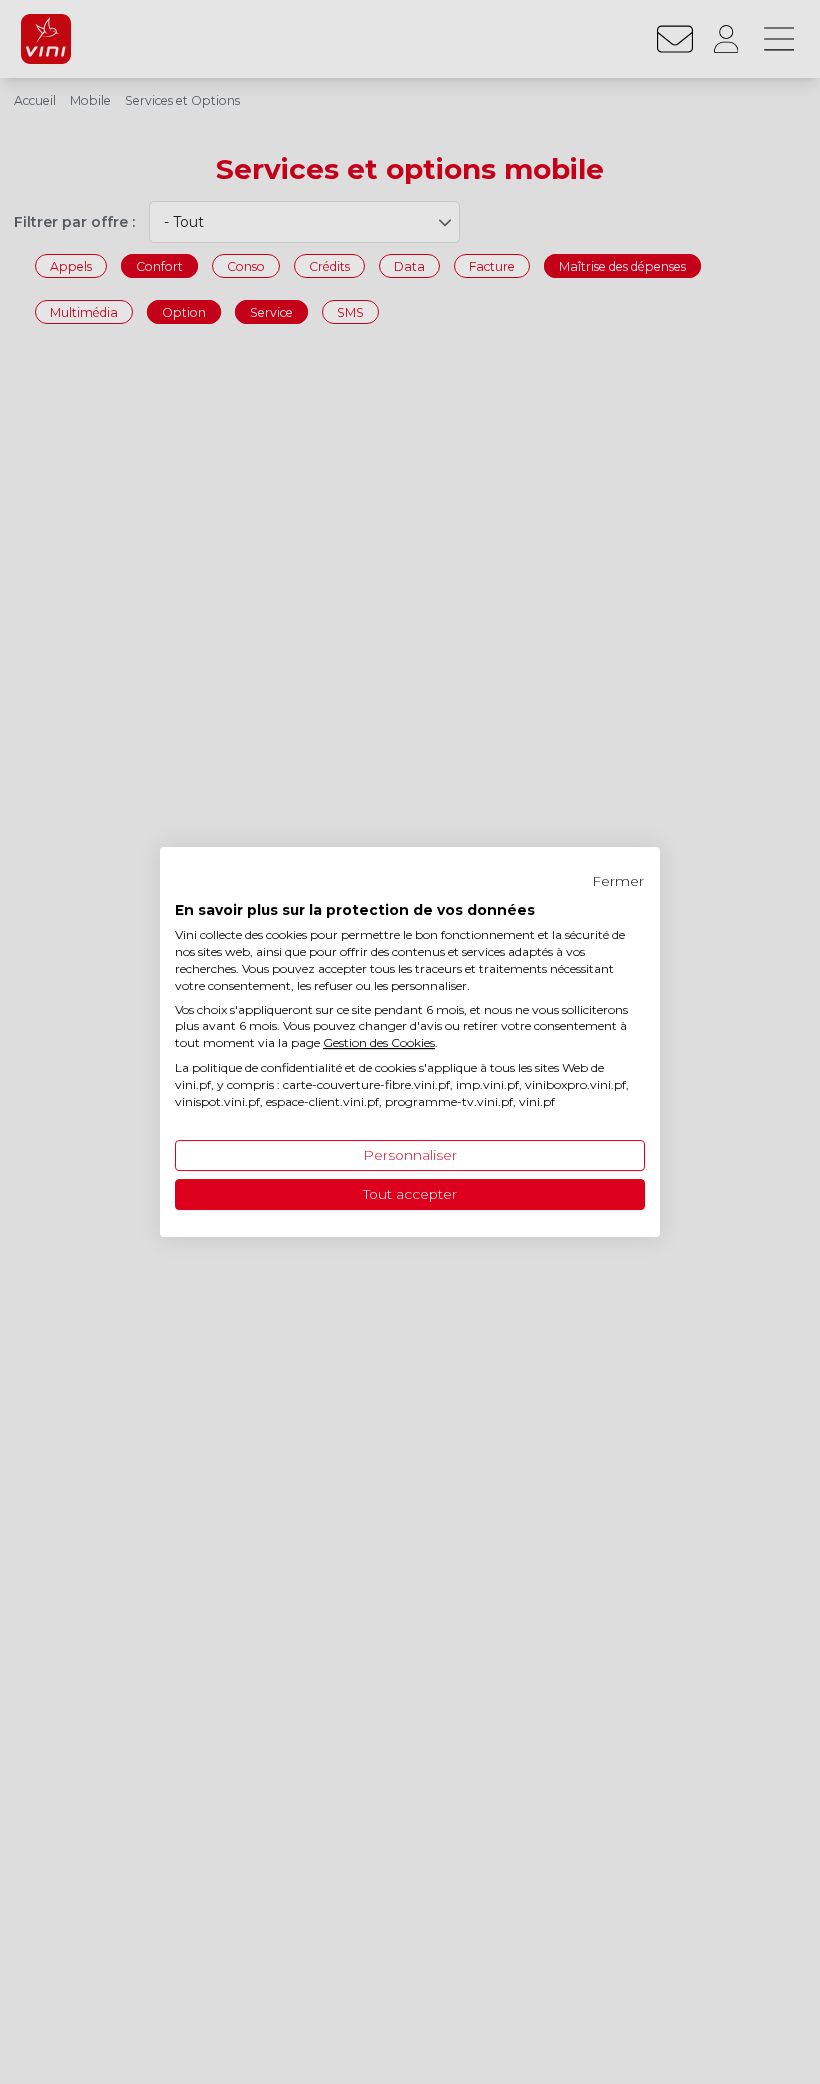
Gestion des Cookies (379, 1042)
